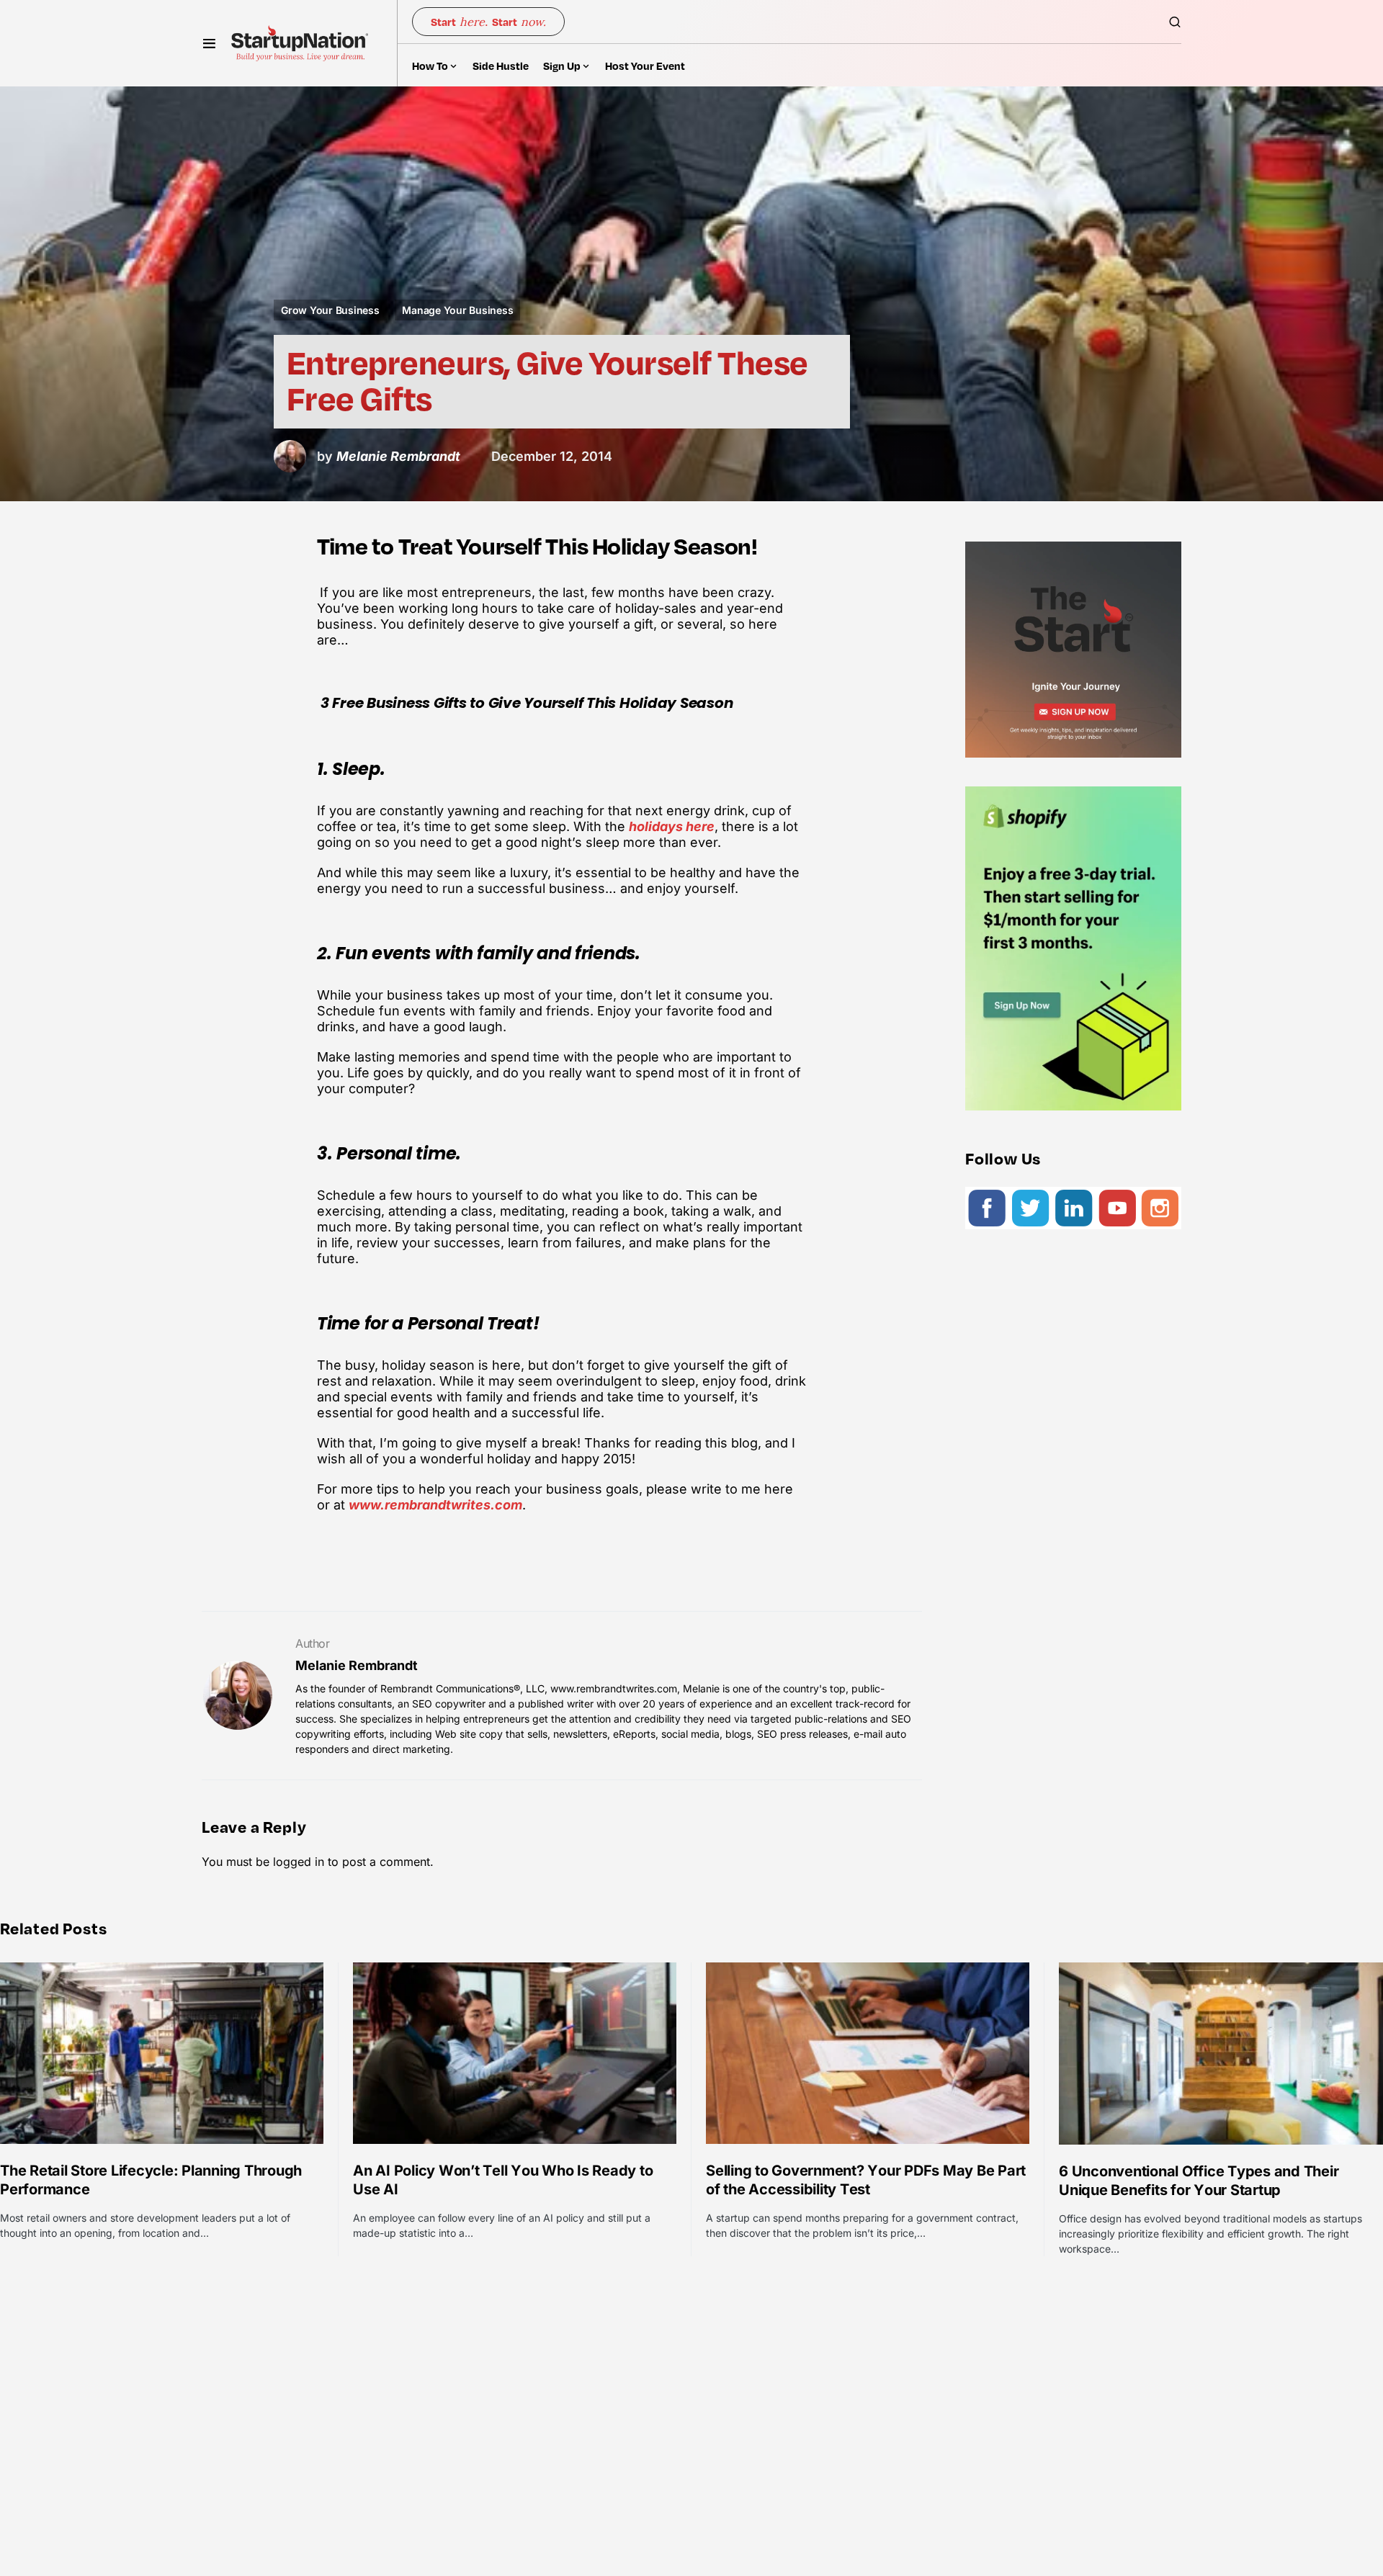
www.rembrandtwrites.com (435, 1505)
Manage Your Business (457, 310)
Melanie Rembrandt (357, 1665)
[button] (209, 43)
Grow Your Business (330, 310)
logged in (299, 1862)
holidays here (672, 826)
